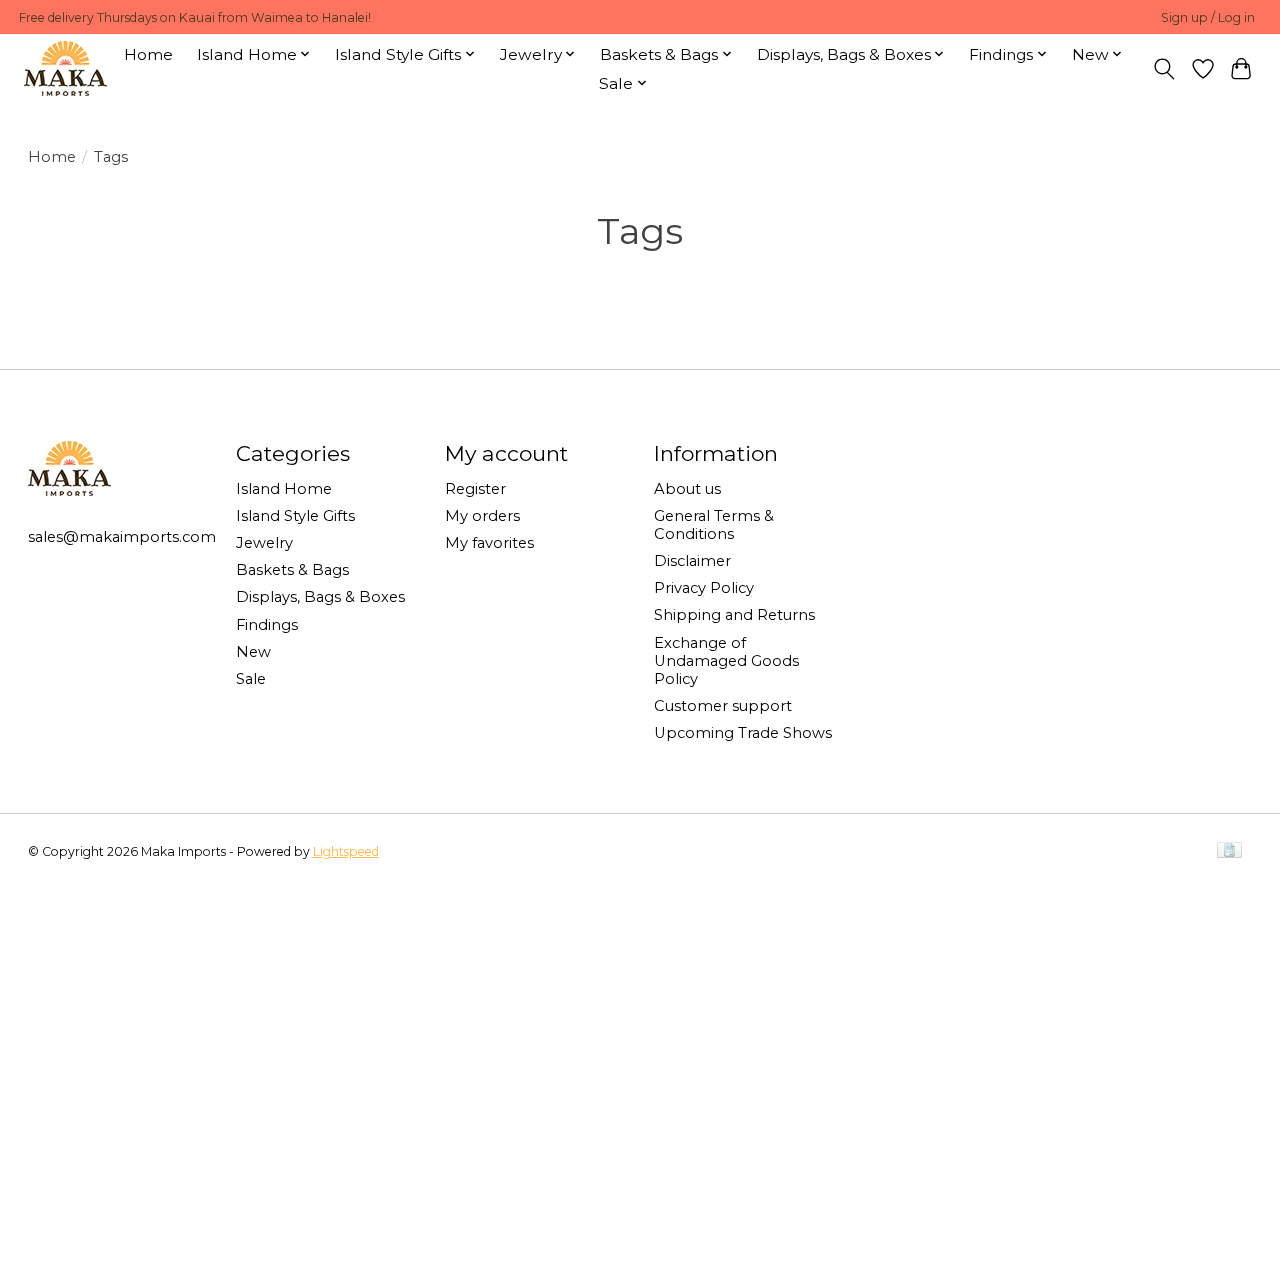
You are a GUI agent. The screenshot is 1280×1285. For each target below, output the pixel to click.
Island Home (284, 489)
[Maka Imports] (65, 68)
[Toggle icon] (1163, 69)
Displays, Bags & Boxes (320, 597)
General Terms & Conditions (714, 525)
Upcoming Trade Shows (743, 733)
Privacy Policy (704, 588)
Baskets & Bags (292, 570)
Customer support (723, 706)
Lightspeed (346, 851)
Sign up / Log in (1208, 17)
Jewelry (264, 543)
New (253, 652)
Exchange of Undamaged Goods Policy (726, 661)
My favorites (489, 543)
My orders (482, 516)
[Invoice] (1229, 851)
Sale (251, 679)
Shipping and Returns (734, 615)
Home (148, 54)
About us (687, 489)
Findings (267, 625)
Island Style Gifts (295, 516)
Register (475, 489)
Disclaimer (692, 561)
